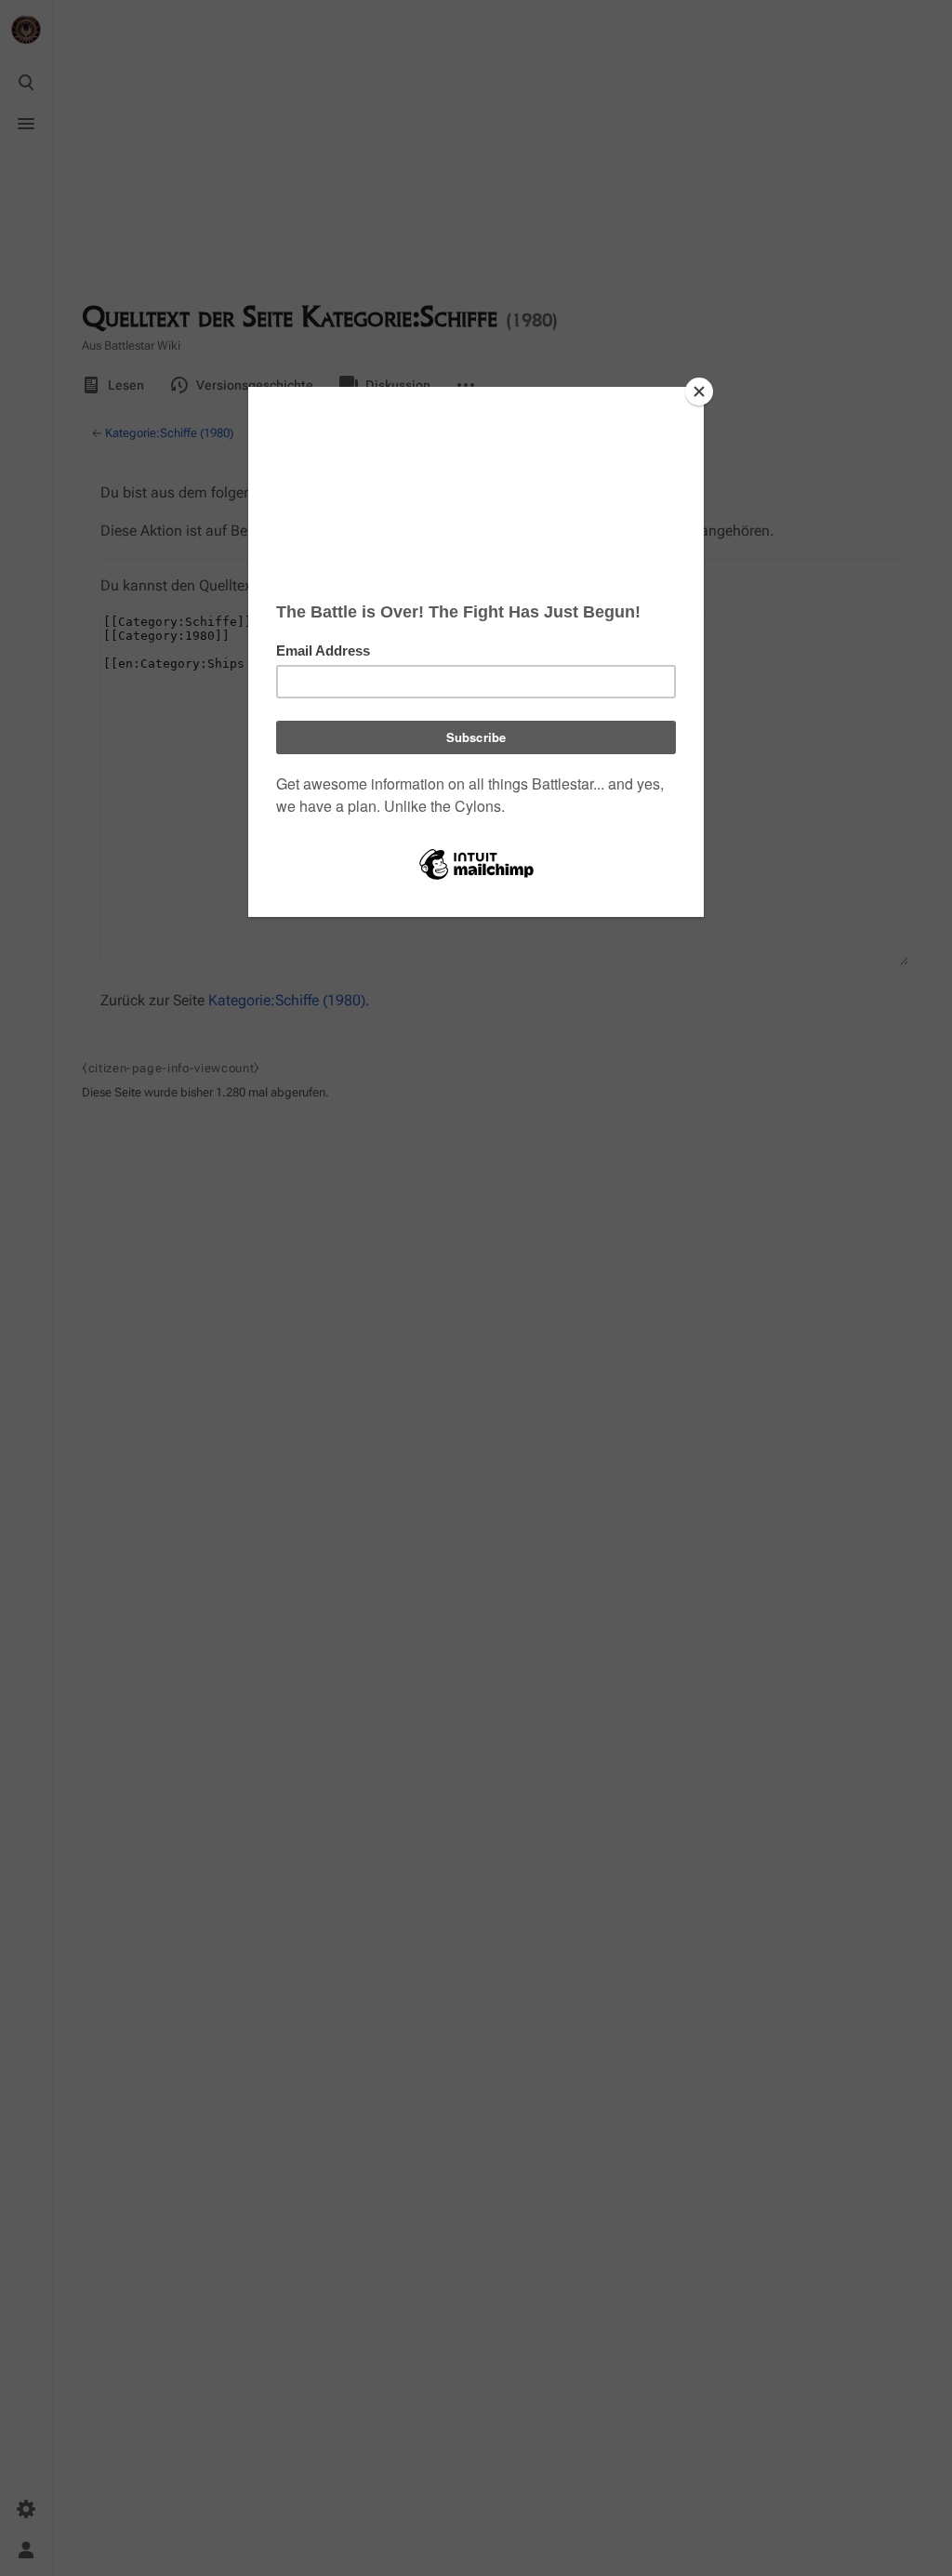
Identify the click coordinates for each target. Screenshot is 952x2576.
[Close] (699, 392)
